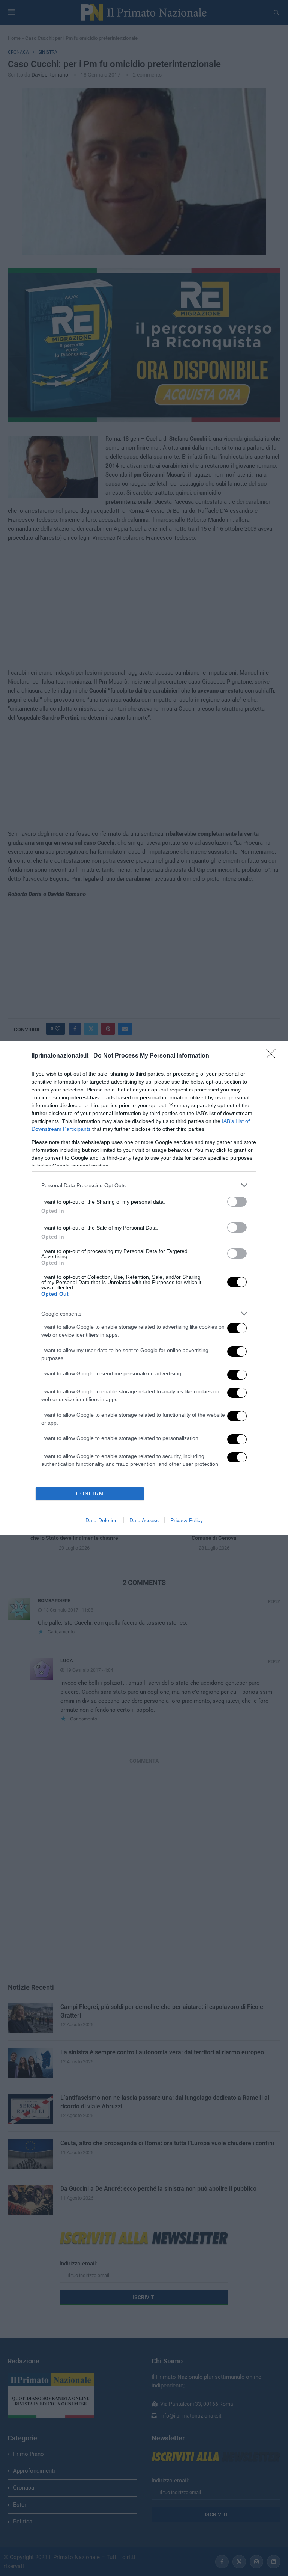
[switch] (237, 1202)
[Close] (273, 1056)
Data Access (144, 1520)
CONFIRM (90, 1494)
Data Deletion (102, 1520)
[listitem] (144, 1185)
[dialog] (144, 1288)
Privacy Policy (187, 1520)
